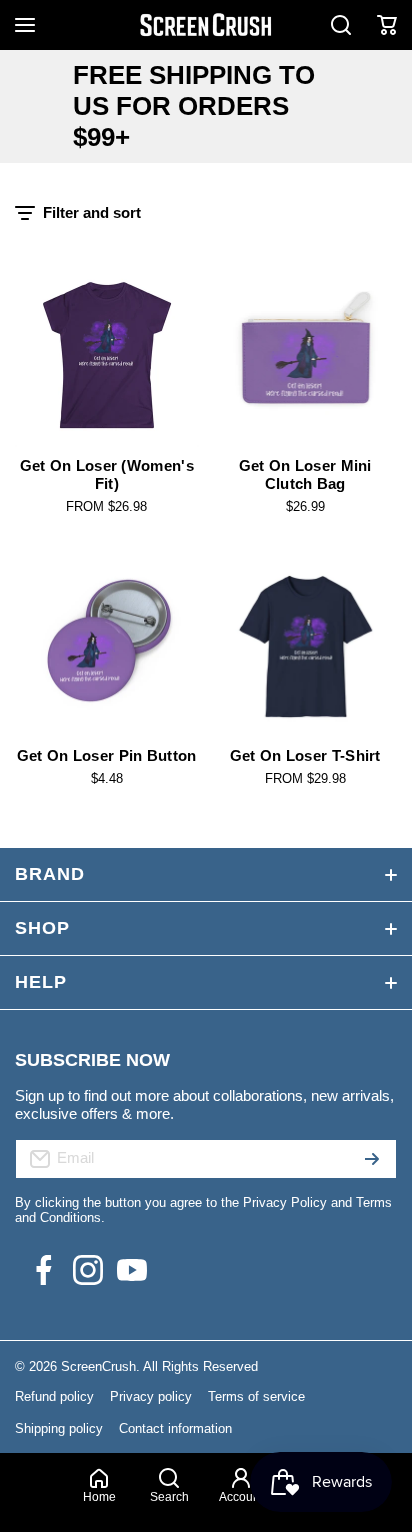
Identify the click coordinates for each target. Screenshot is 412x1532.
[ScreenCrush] (206, 25)
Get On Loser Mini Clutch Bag (305, 474)
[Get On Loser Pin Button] (107, 646)
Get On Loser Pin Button (107, 755)
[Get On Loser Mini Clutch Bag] (306, 355)
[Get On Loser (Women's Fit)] (107, 355)
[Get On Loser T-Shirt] (306, 646)
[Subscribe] (372, 1159)
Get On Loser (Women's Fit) (107, 474)
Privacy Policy (285, 1202)
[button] (387, 25)
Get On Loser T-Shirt (305, 755)
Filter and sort (92, 212)
